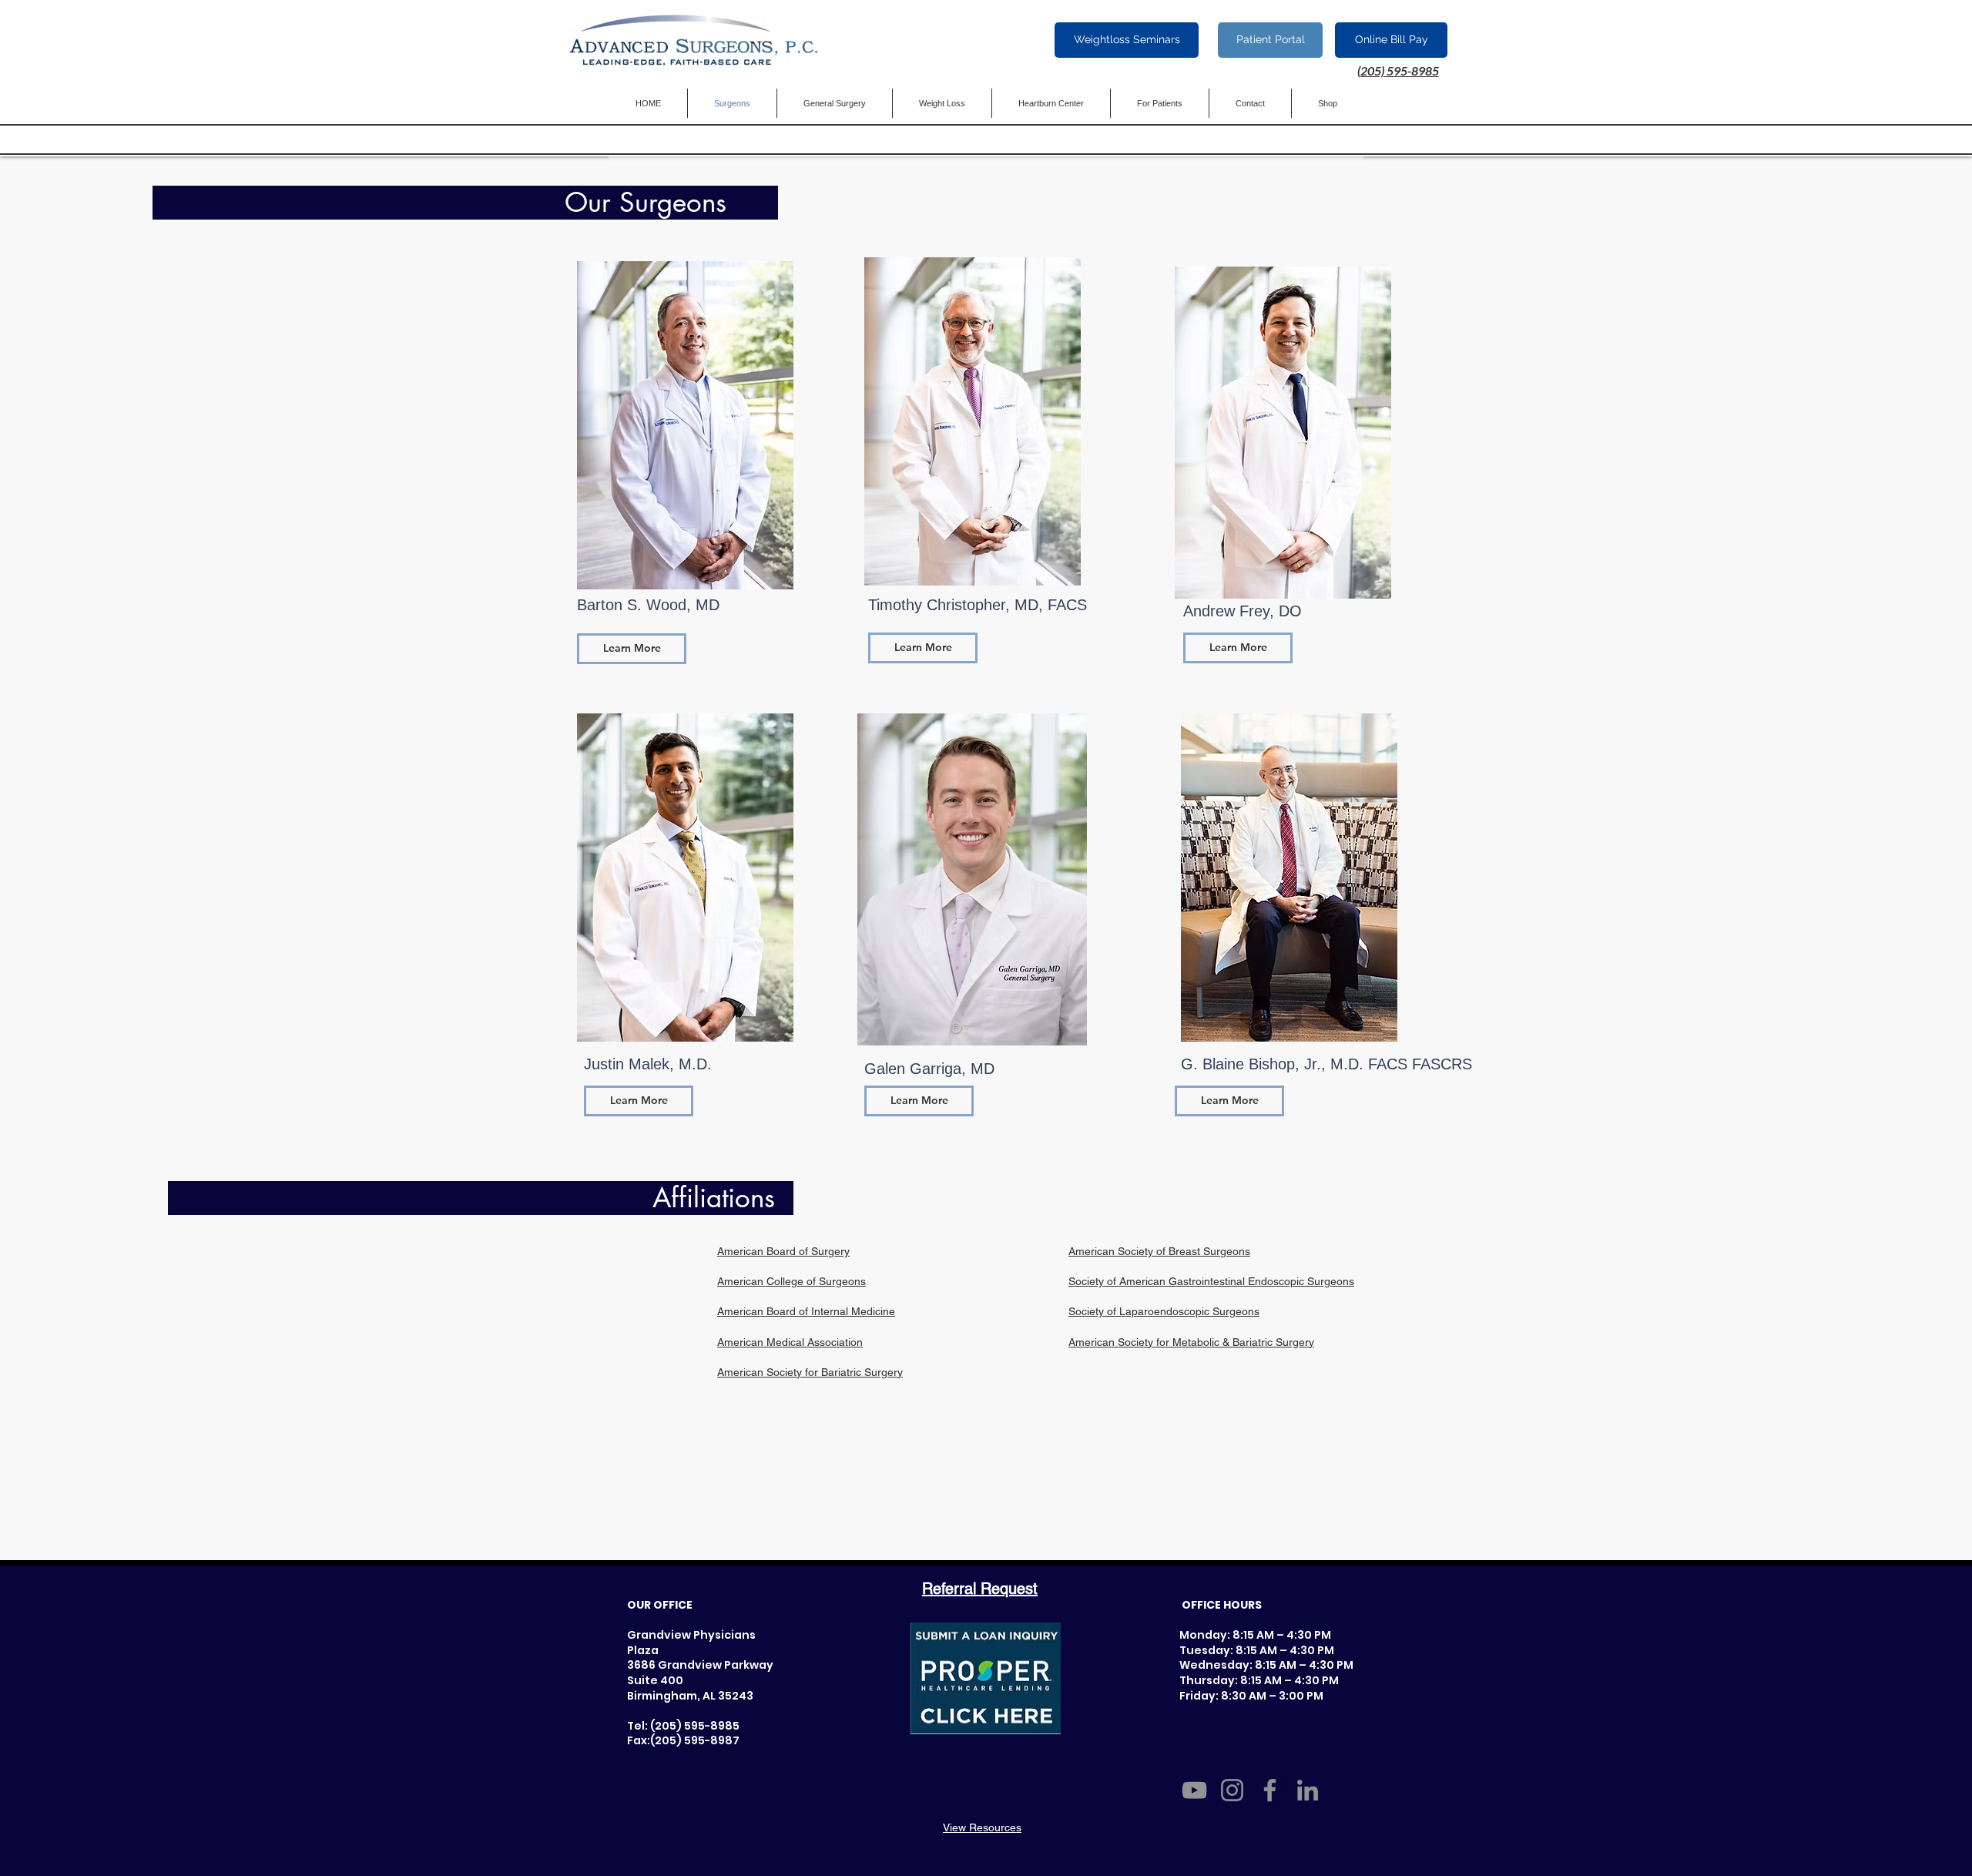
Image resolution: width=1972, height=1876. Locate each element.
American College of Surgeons (791, 1281)
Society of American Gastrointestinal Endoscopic (1188, 1281)
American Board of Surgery (783, 1251)
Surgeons (1331, 1281)
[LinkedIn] (1308, 1790)
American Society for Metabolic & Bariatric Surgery (1191, 1342)
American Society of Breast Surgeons (1159, 1251)
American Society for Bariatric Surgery (810, 1372)
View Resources (982, 1827)
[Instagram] (1232, 1790)
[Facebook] (1270, 1790)
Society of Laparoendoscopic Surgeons (1164, 1311)
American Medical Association (790, 1342)
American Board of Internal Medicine (806, 1311)
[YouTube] (1194, 1790)
